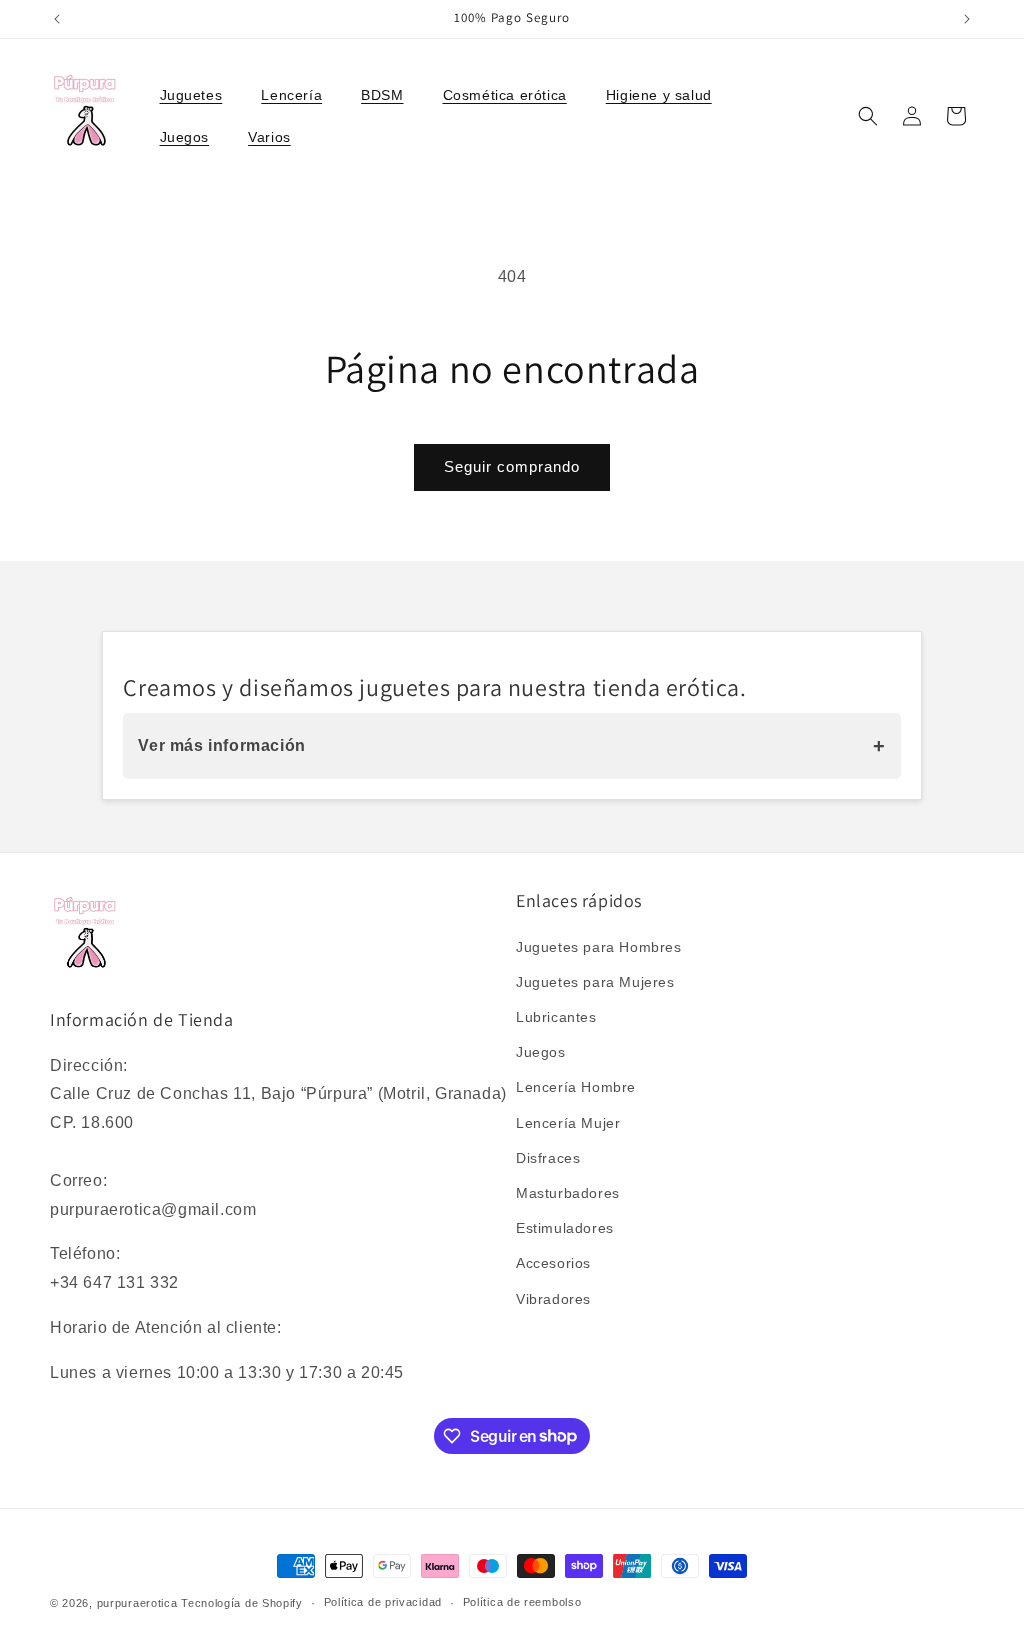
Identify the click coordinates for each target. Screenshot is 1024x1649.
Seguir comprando (512, 466)
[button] (199, 95)
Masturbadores (568, 1193)
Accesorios (553, 1263)
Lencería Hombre (576, 1087)
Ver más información (511, 746)
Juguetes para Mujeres (595, 982)
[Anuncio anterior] (57, 19)
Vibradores (553, 1299)
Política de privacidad (383, 1602)
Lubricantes (556, 1017)
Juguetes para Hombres (599, 947)
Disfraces (548, 1158)
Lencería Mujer (568, 1123)
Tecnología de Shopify (242, 1603)
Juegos (541, 1052)
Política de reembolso (522, 1602)
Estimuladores (565, 1228)
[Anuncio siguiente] (967, 19)
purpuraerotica (137, 1603)
